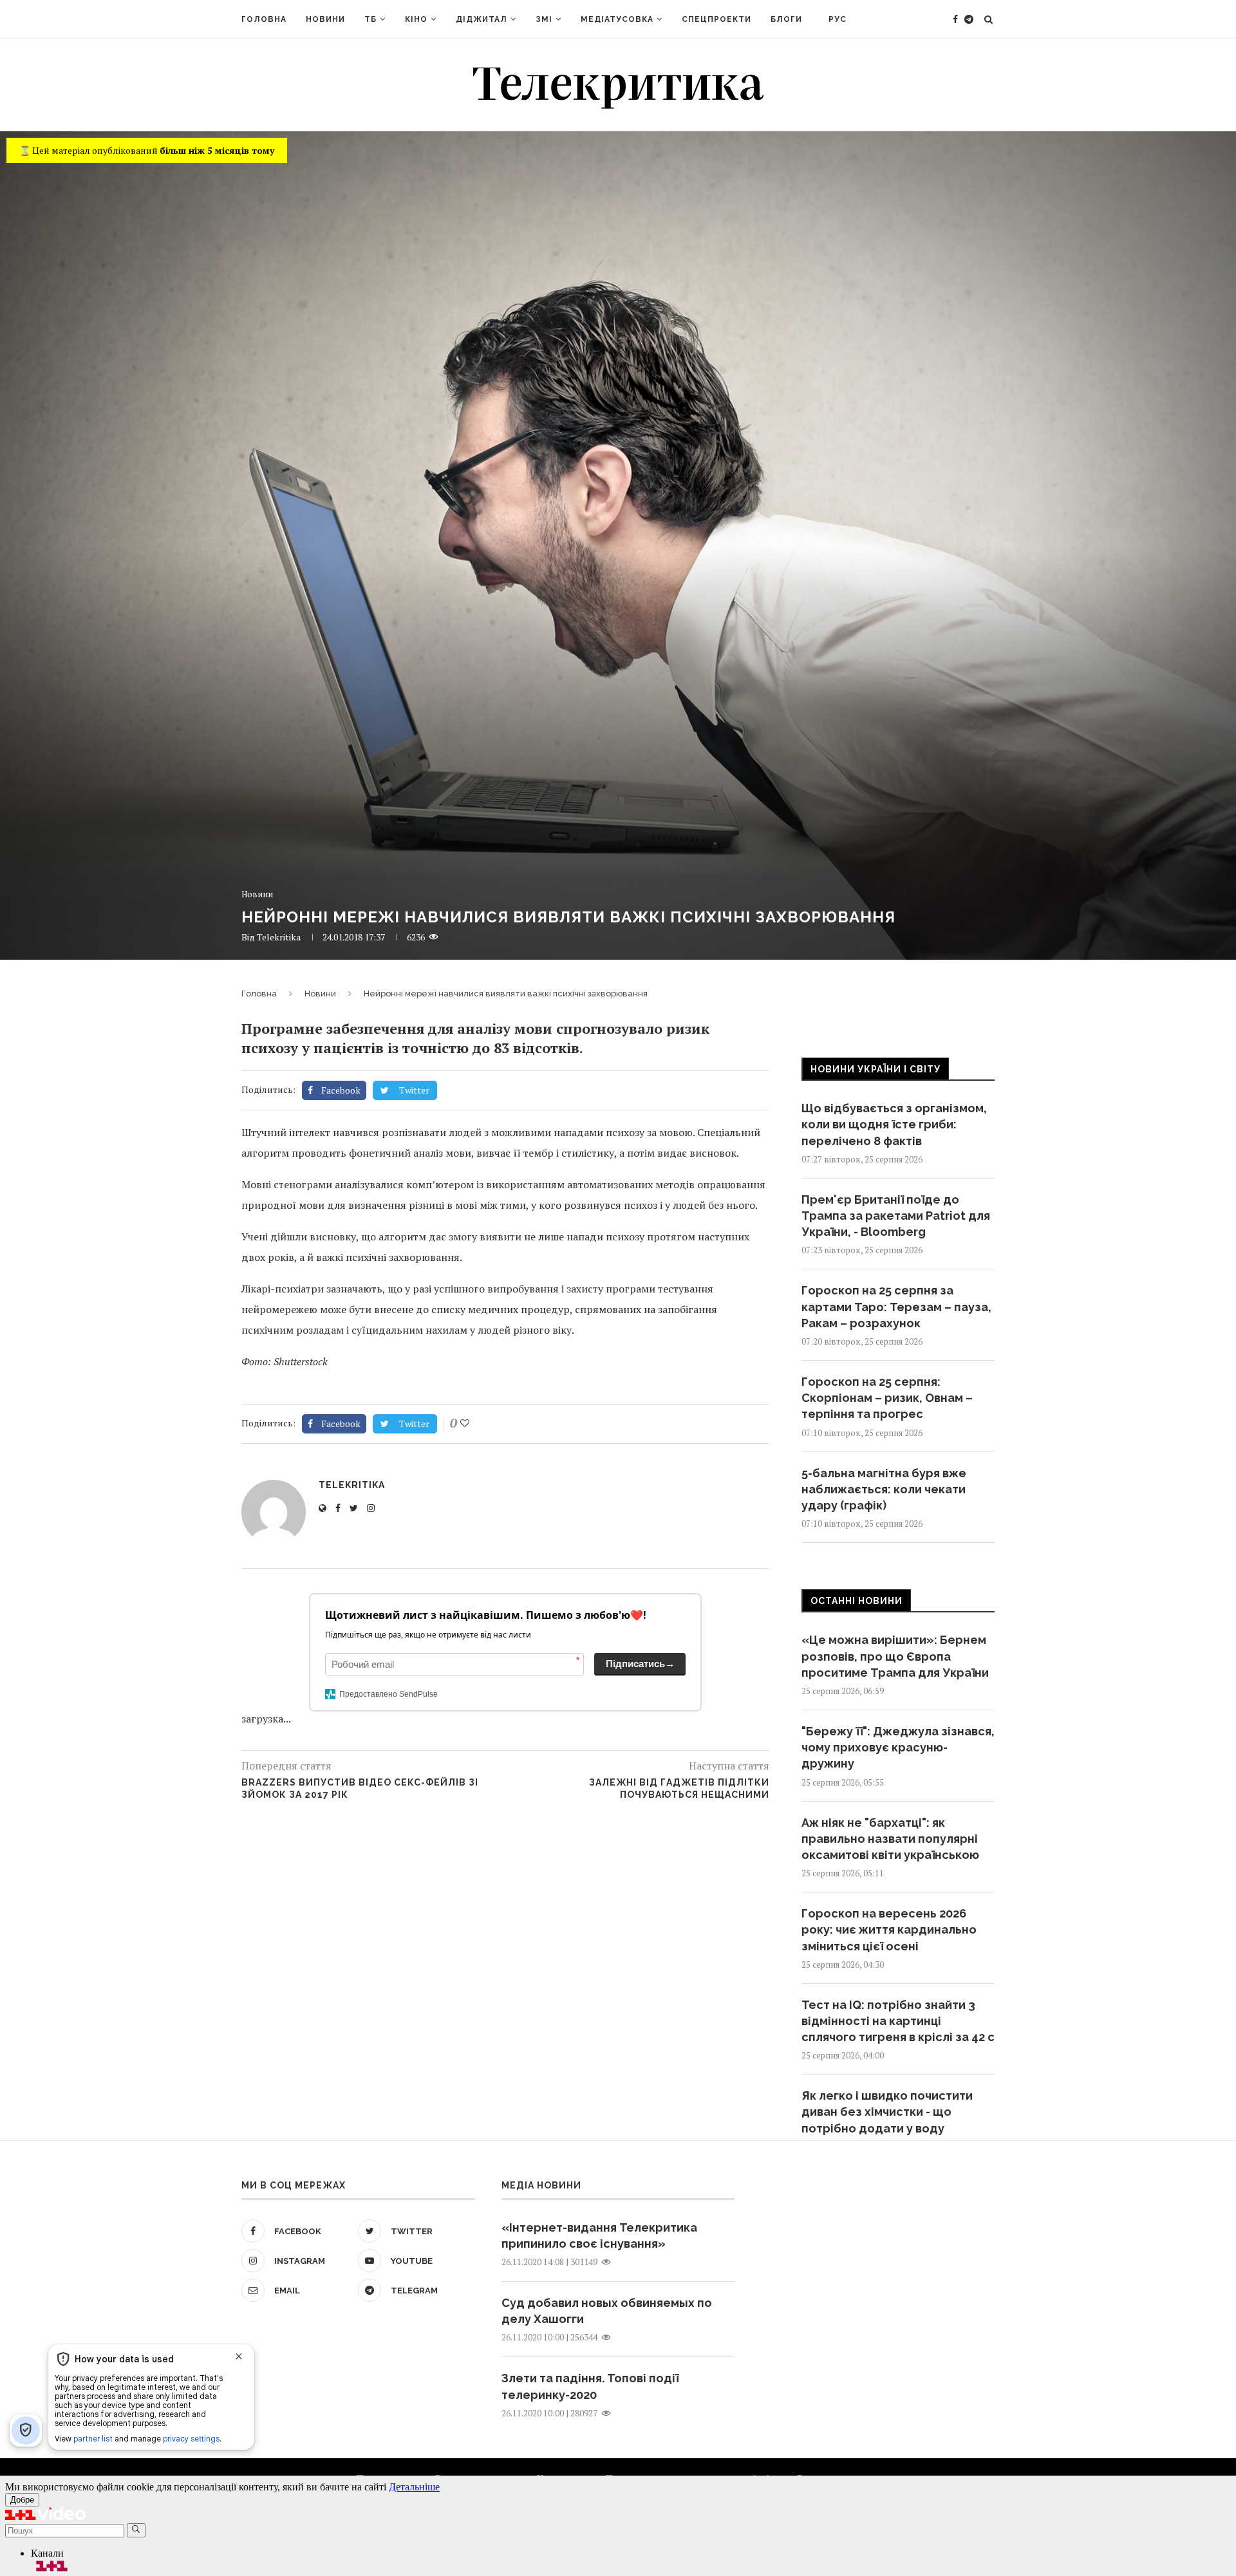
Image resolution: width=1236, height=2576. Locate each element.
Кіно (416, 19)
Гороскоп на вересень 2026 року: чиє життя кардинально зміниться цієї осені (889, 1929)
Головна (264, 19)
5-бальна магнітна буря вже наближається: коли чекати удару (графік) (884, 1489)
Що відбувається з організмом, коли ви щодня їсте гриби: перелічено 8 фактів (894, 1124)
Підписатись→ (640, 1664)
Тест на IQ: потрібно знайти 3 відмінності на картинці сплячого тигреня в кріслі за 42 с (898, 2021)
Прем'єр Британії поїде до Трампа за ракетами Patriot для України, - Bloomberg (896, 1216)
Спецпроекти (716, 19)
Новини (325, 19)
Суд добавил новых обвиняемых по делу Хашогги (607, 2311)
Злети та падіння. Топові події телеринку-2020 (590, 2386)
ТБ (370, 19)
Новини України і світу (876, 1069)
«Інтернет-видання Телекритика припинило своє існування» (599, 2235)
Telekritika (279, 937)
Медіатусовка (617, 19)
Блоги (786, 19)
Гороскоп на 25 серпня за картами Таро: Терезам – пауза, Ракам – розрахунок (896, 1306)
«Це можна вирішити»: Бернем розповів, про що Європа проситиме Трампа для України (895, 1656)
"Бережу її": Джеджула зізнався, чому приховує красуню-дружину (898, 1747)
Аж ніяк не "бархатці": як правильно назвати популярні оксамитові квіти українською (890, 1839)
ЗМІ (544, 19)
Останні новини (857, 1601)
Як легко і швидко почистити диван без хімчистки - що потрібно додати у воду (887, 2112)
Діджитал (482, 19)
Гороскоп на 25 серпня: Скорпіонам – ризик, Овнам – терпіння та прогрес (887, 1398)
